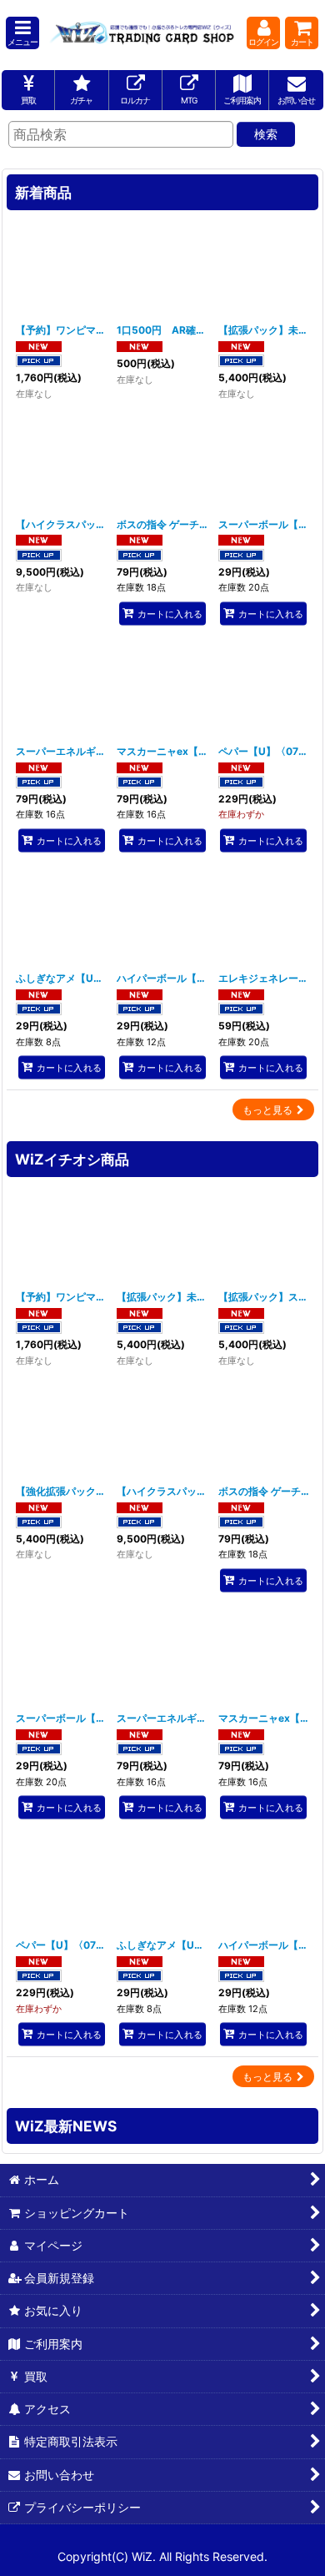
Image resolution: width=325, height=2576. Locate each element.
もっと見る (267, 1110)
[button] (22, 33)
